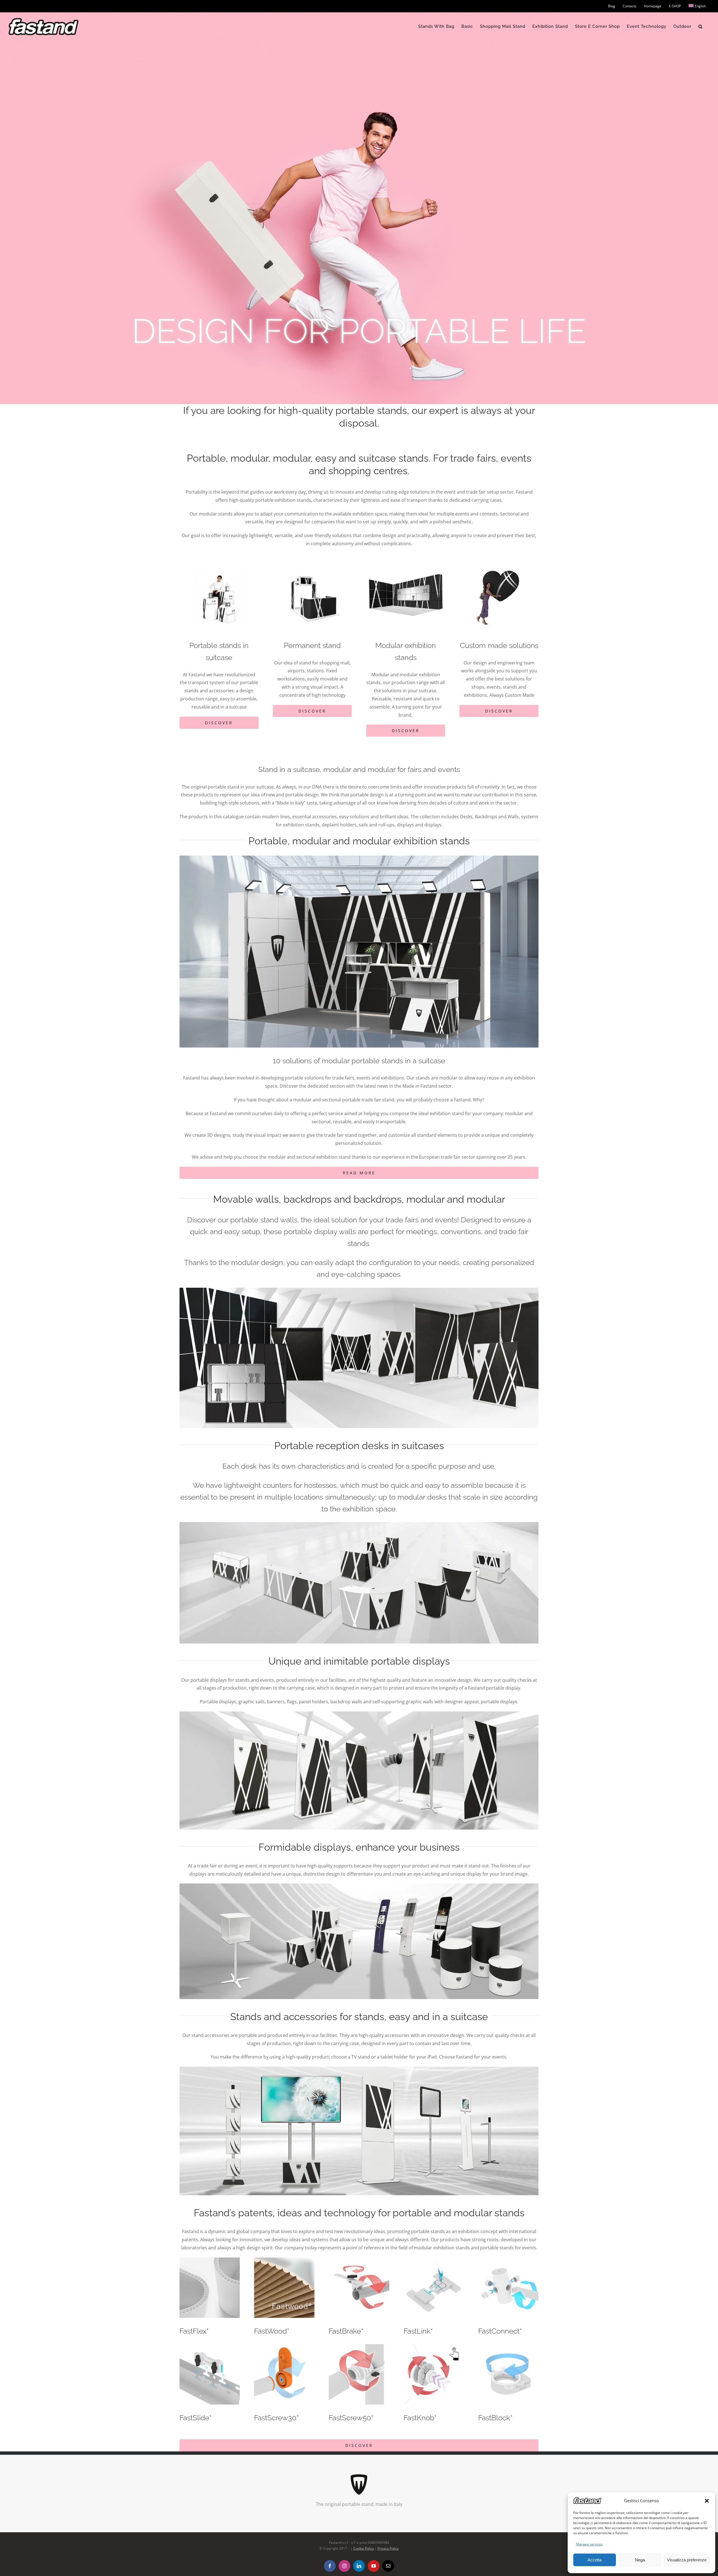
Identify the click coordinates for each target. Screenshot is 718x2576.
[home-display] (359, 1714)
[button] (707, 2501)
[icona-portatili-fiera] (406, 556)
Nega (640, 2560)
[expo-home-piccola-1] (359, 1886)
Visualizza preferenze (687, 2560)
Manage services (589, 2544)
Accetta (595, 2560)
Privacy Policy (388, 2549)
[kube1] (359, 858)
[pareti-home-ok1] (359, 1290)
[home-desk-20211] (359, 1524)
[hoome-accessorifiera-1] (359, 2069)
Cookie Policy (364, 2549)
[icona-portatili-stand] (219, 556)
